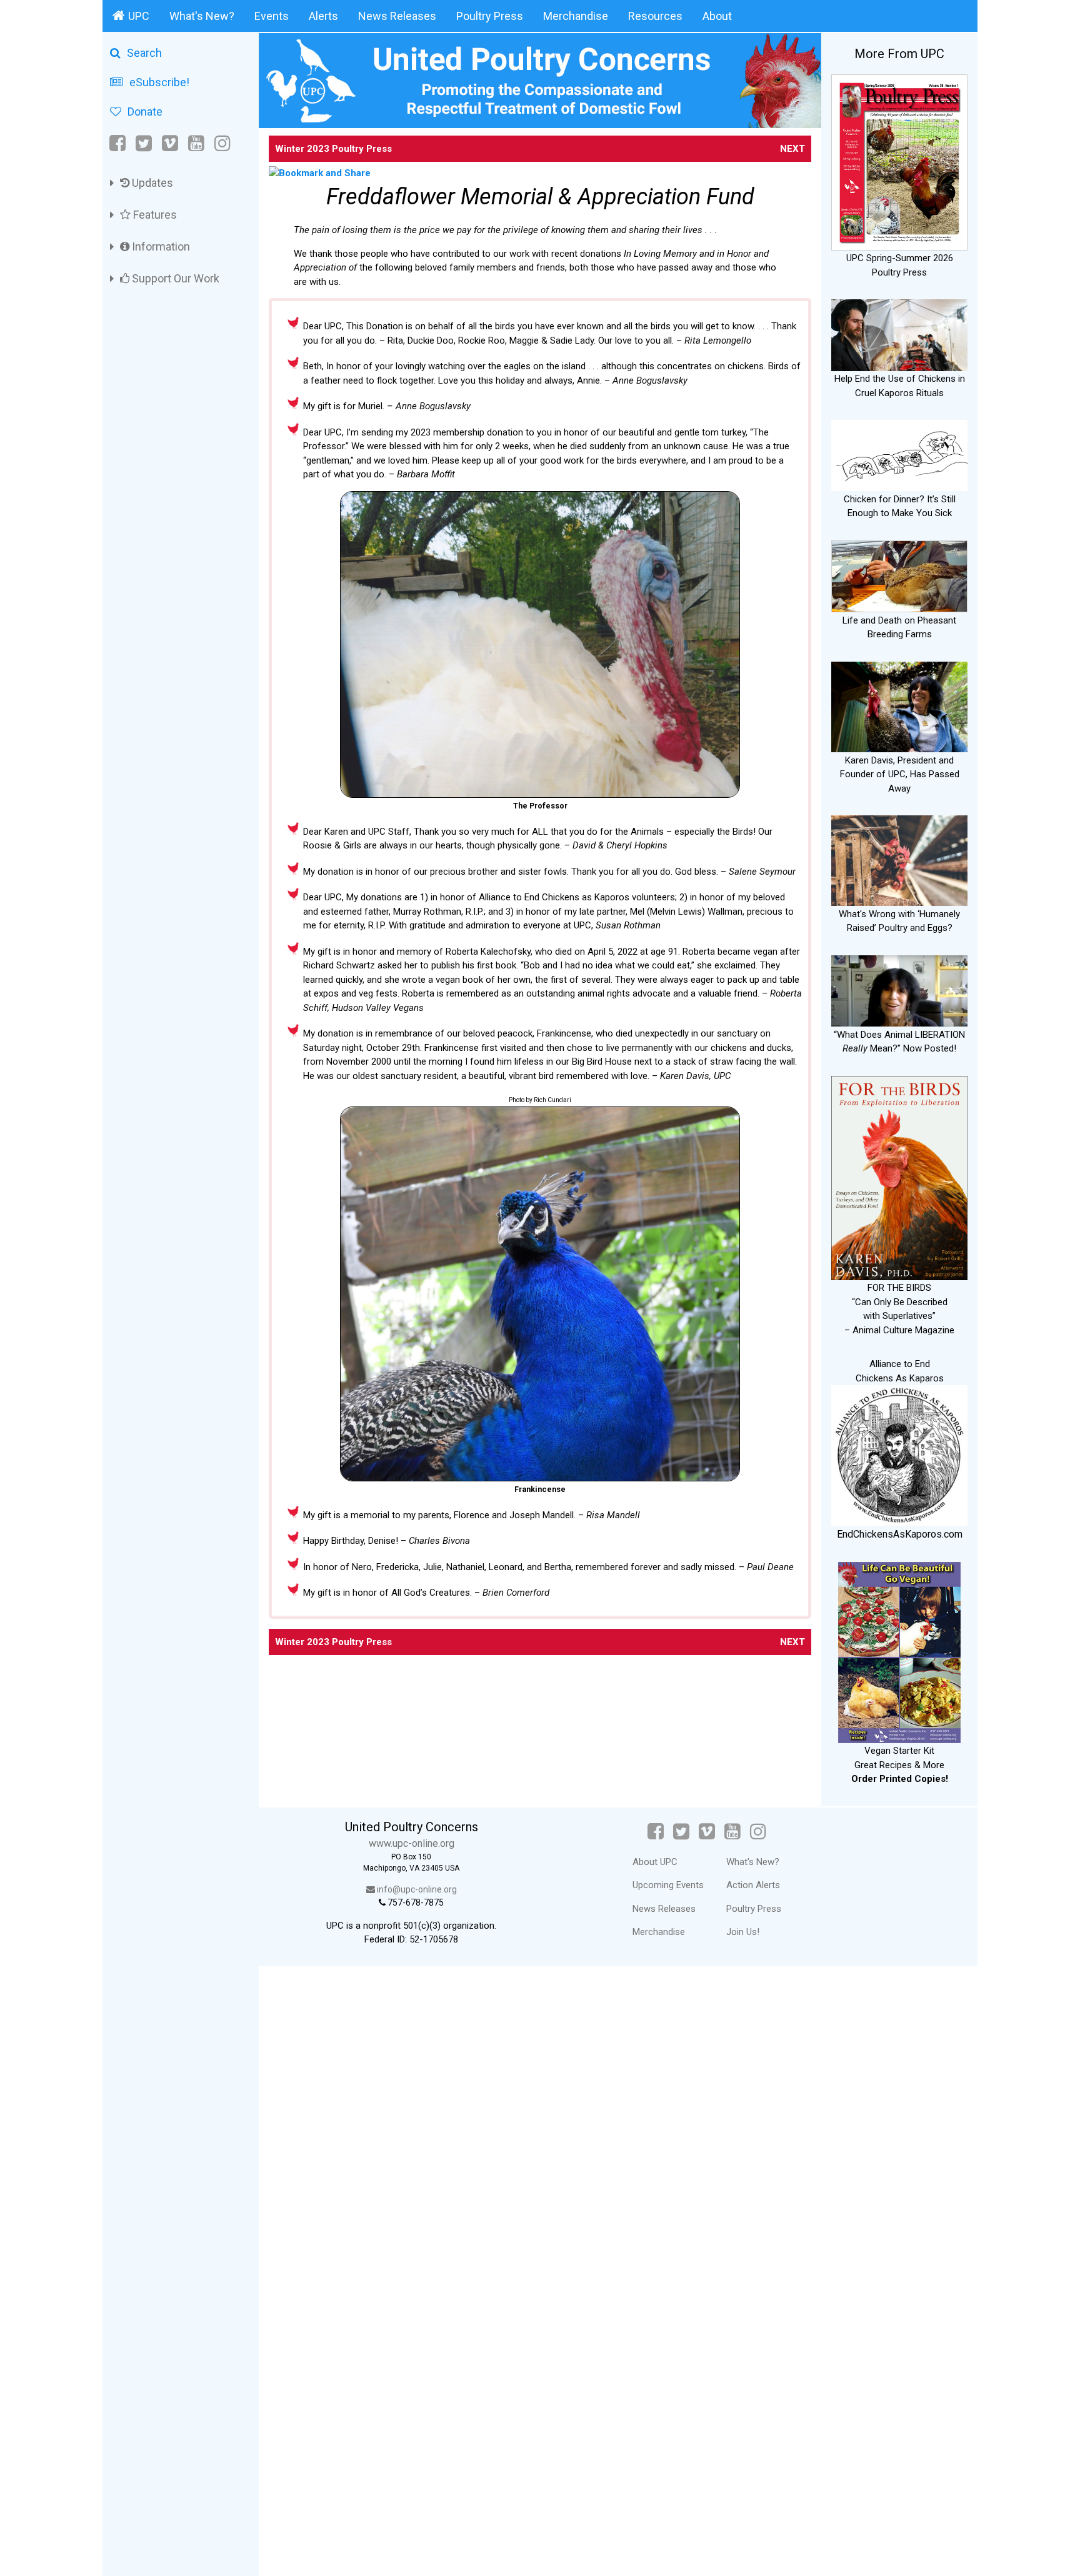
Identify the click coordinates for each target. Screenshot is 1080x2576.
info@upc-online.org (416, 1889)
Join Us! (743, 1932)
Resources (655, 16)
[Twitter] (144, 143)
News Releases (397, 16)
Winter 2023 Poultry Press (333, 149)
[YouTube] (196, 143)
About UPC (655, 1862)
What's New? (202, 16)
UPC (139, 16)
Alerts (323, 16)
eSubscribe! (159, 82)
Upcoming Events (668, 1885)
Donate (145, 112)
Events (272, 16)
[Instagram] (222, 143)
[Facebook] (118, 143)
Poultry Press (490, 16)
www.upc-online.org (412, 1843)
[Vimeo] (170, 143)
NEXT (792, 149)
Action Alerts (753, 1885)
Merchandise (576, 16)
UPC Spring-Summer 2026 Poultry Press (900, 265)
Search (144, 53)
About (717, 16)
